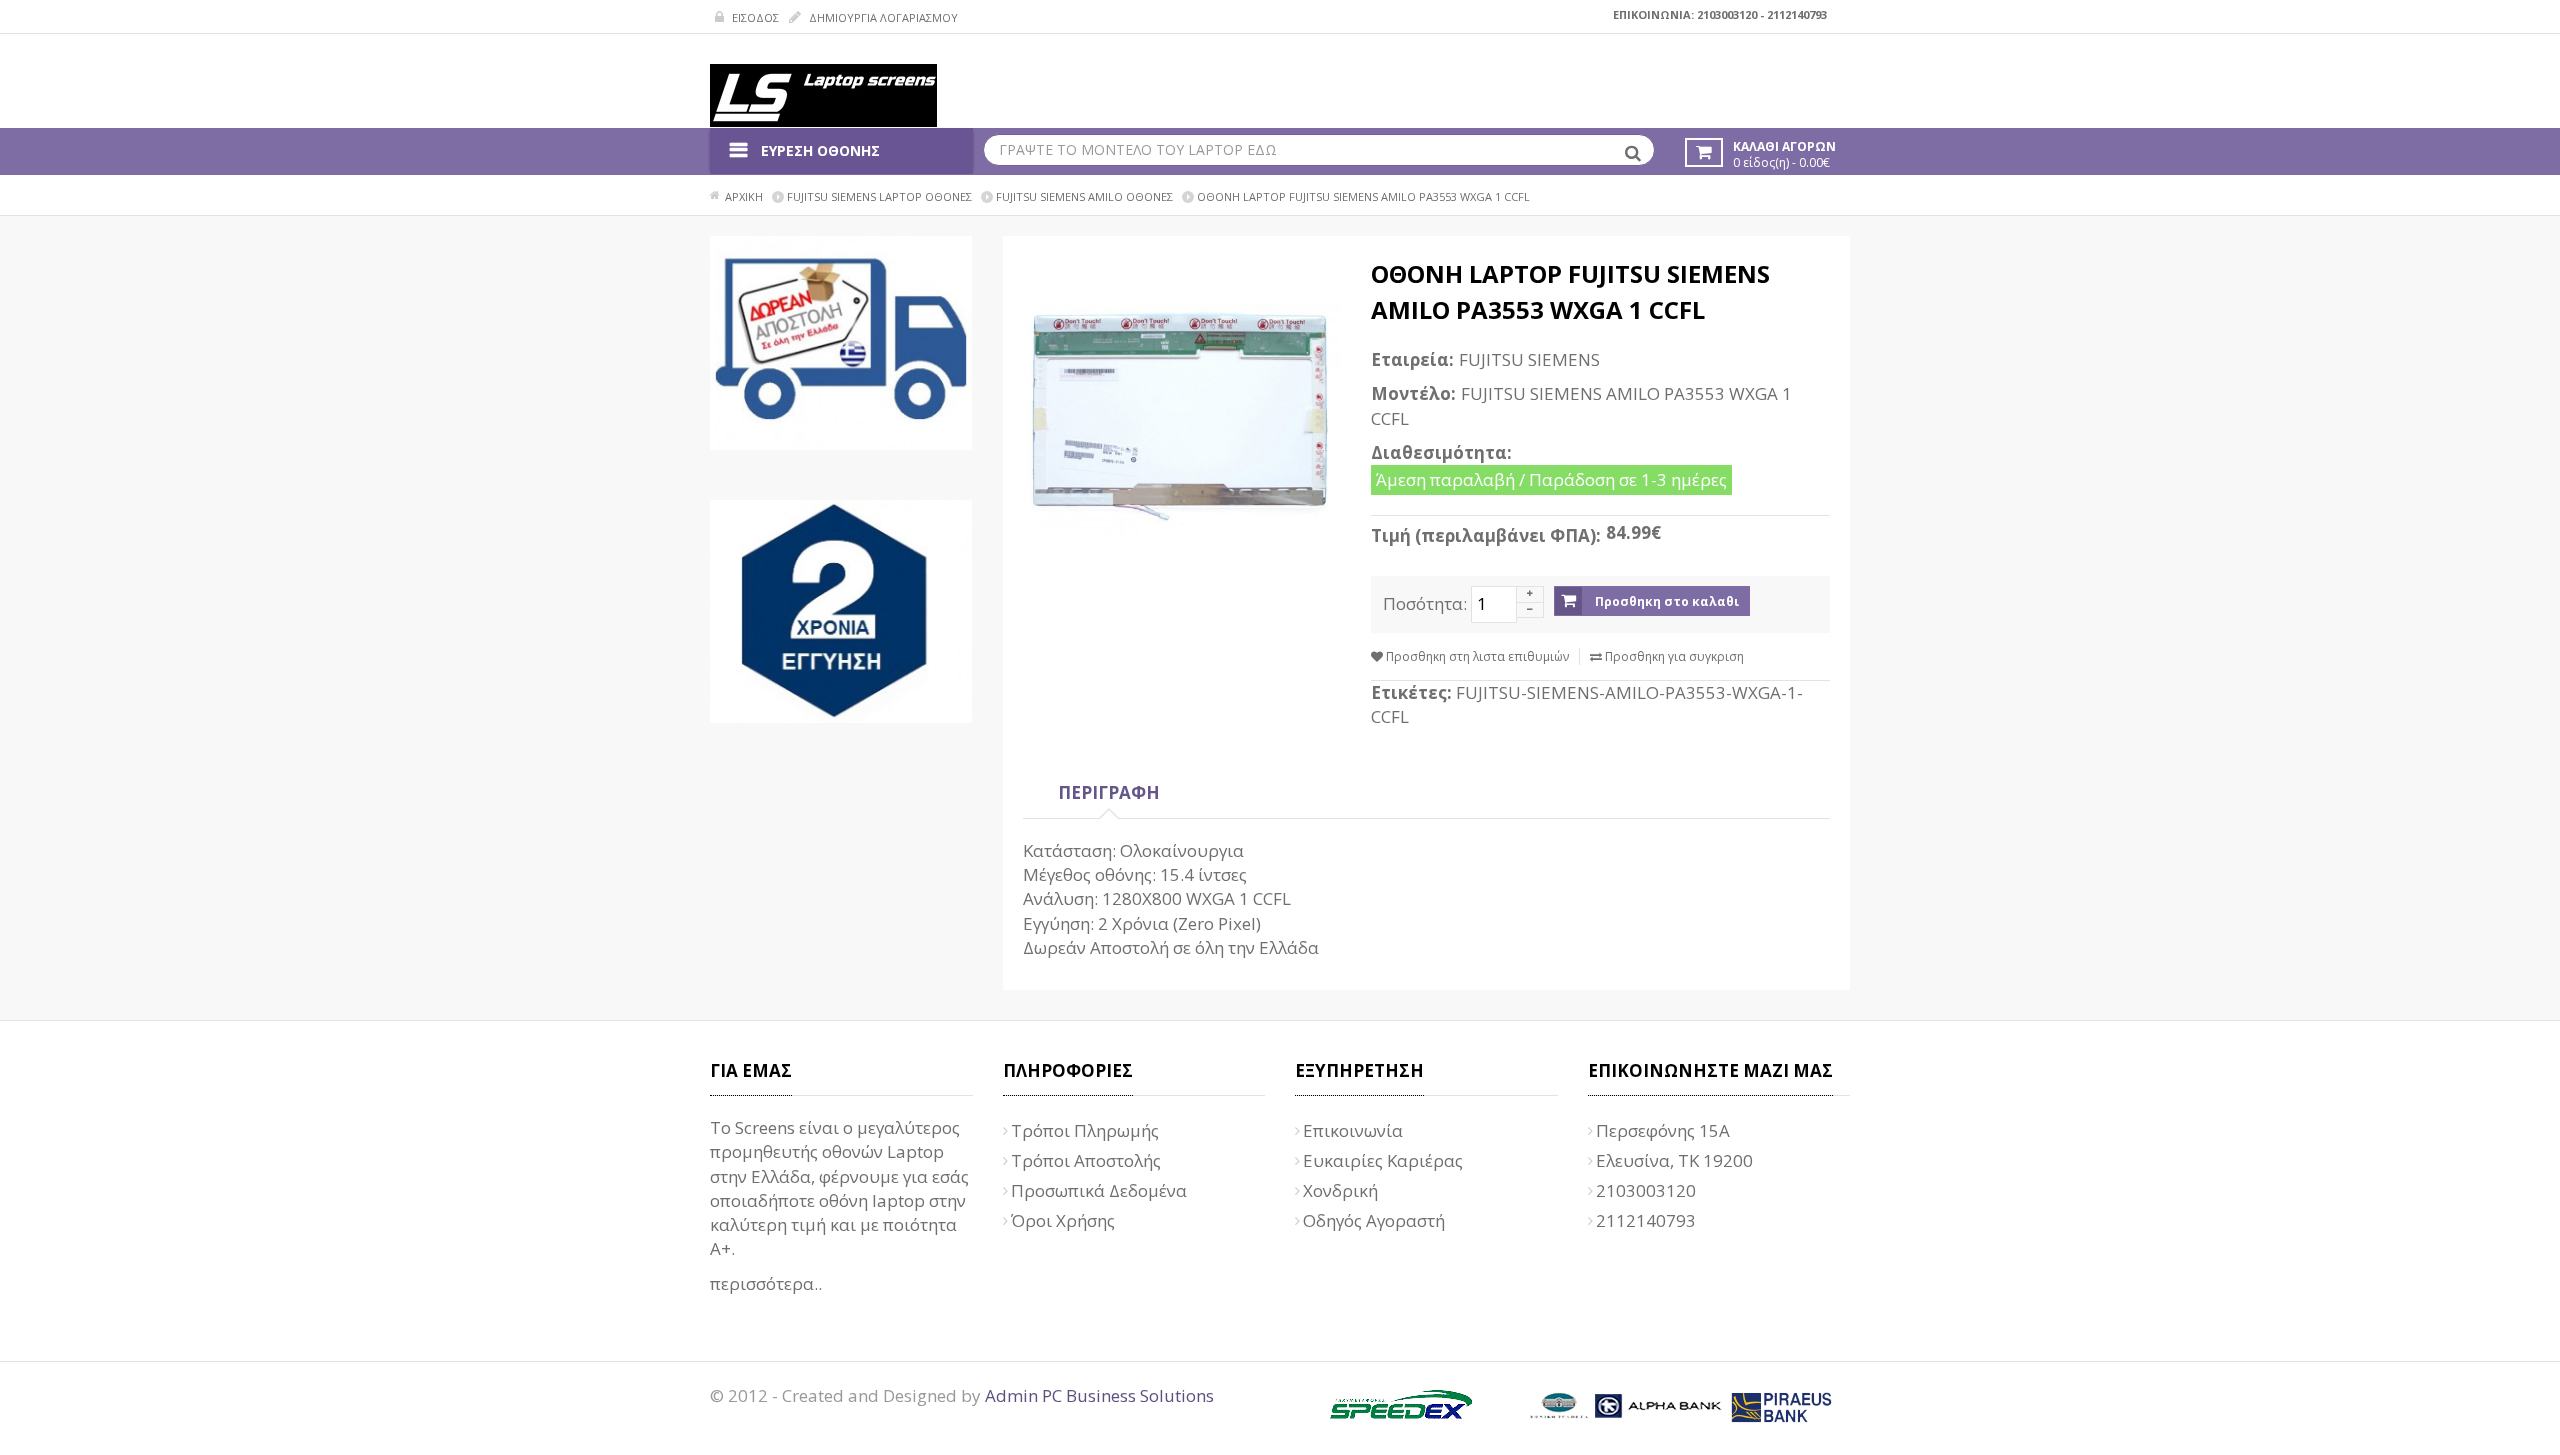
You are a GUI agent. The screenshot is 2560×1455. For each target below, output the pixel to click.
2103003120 (1727, 14)
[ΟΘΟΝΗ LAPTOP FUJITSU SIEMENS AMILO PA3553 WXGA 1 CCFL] (1182, 415)
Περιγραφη (1109, 792)
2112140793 (1797, 14)
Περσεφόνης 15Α (1663, 1130)
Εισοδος (754, 17)
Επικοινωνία (1353, 1130)
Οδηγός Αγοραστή (1374, 1220)
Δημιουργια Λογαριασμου (882, 17)
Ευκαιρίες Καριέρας (1383, 1160)
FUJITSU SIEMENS (1529, 359)
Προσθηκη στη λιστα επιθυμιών (1476, 656)
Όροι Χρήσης (1063, 1220)
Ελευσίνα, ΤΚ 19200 (1674, 1160)
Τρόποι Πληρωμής (1085, 1130)
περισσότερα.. (766, 1283)
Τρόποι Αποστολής (1086, 1160)
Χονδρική (1340, 1190)
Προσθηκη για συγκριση (1673, 656)
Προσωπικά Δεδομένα (1099, 1190)
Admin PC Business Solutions (1099, 1395)
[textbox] (1319, 150)
